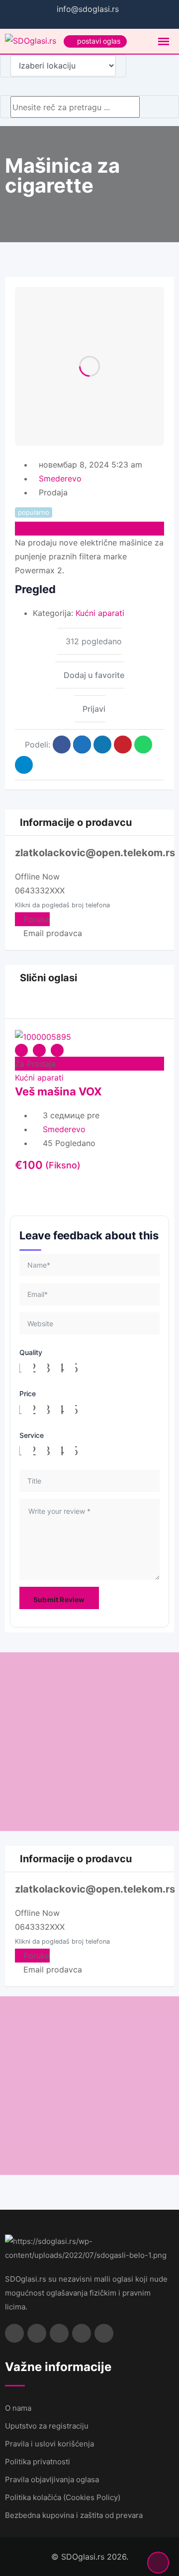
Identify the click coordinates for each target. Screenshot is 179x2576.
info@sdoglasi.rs (88, 9)
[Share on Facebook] (62, 745)
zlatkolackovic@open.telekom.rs (95, 853)
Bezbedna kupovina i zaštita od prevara (74, 2515)
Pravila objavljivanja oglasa (52, 2479)
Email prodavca (51, 933)
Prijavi (94, 709)
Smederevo (60, 478)
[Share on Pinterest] (123, 745)
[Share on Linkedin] (102, 745)
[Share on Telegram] (24, 765)
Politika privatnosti (38, 2462)
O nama (18, 2408)
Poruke (35, 919)
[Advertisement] (89, 1742)
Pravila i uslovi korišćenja (49, 2444)
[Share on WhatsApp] (143, 745)
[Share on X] (82, 745)
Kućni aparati (100, 613)
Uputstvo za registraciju (47, 2426)
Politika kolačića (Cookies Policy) (63, 2497)
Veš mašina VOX (58, 1091)
